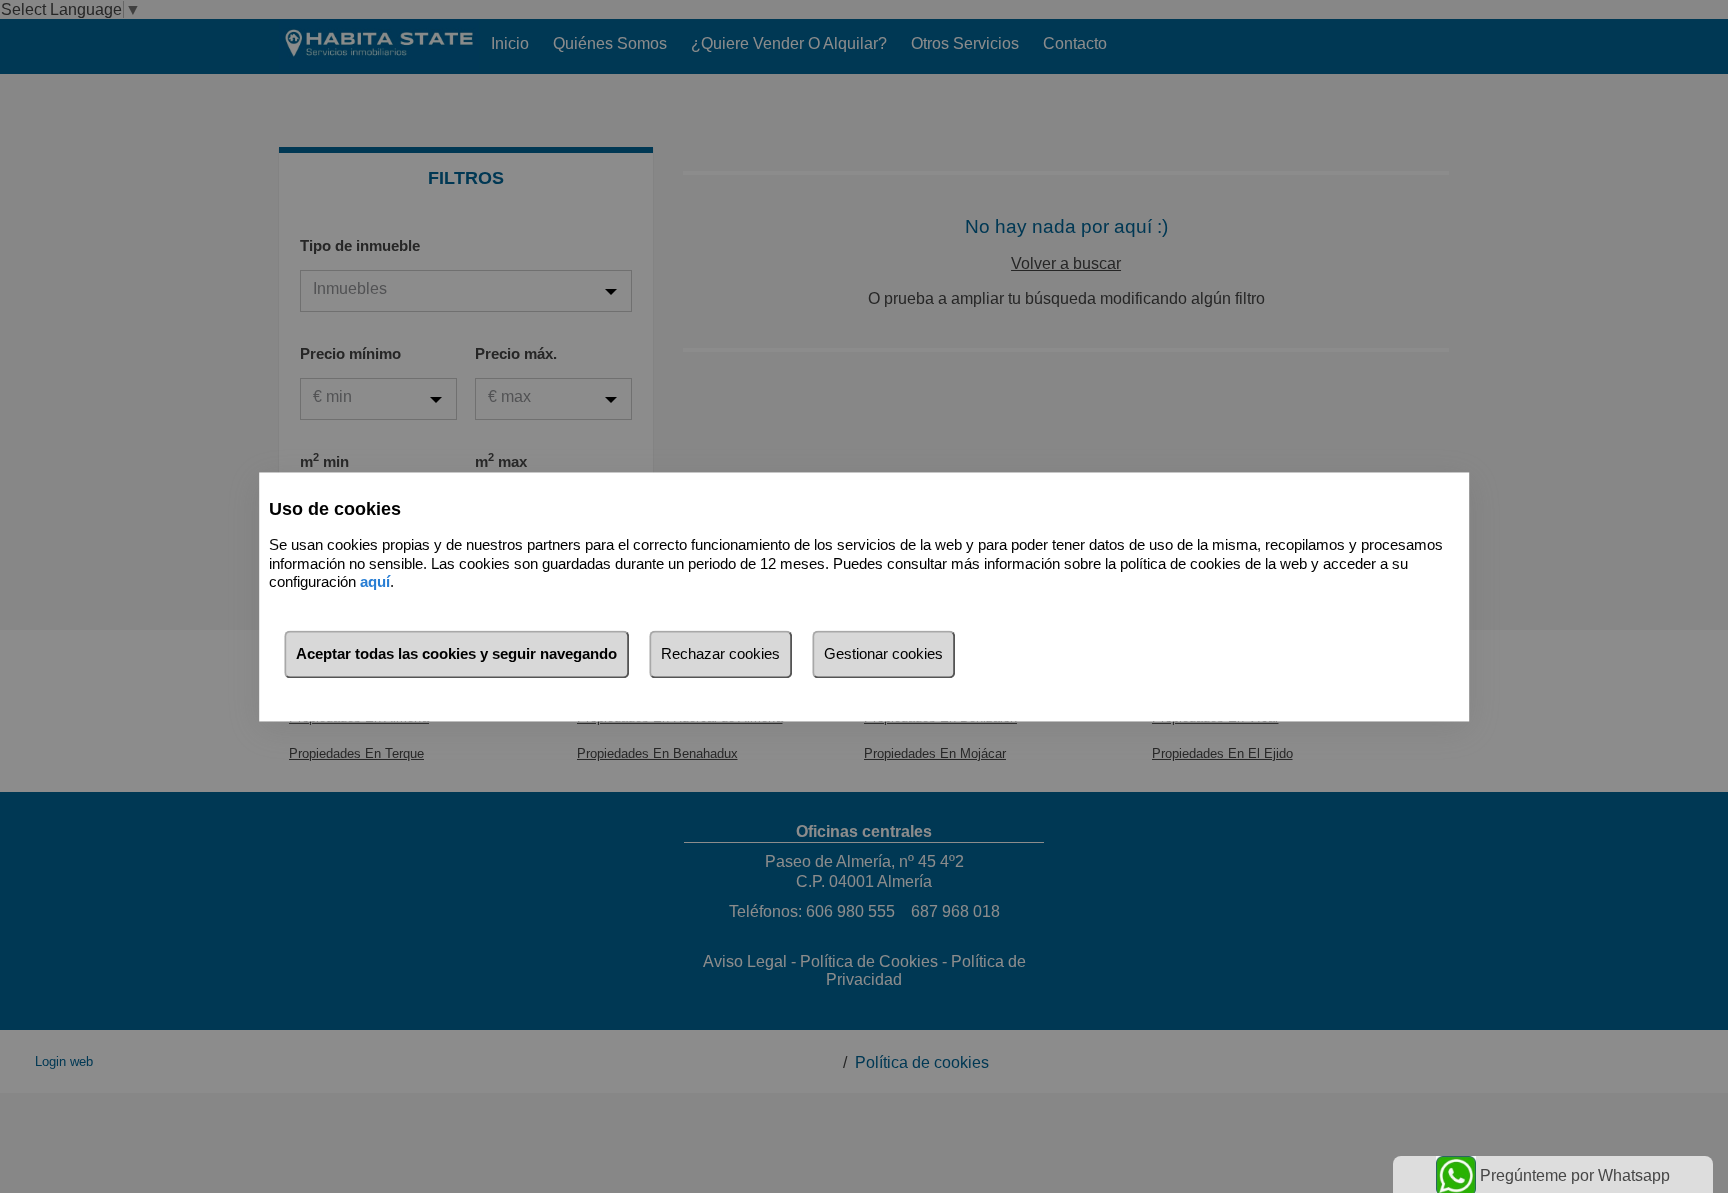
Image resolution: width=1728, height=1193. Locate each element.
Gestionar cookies (883, 653)
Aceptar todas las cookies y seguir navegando (456, 653)
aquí (375, 582)
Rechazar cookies (720, 653)
